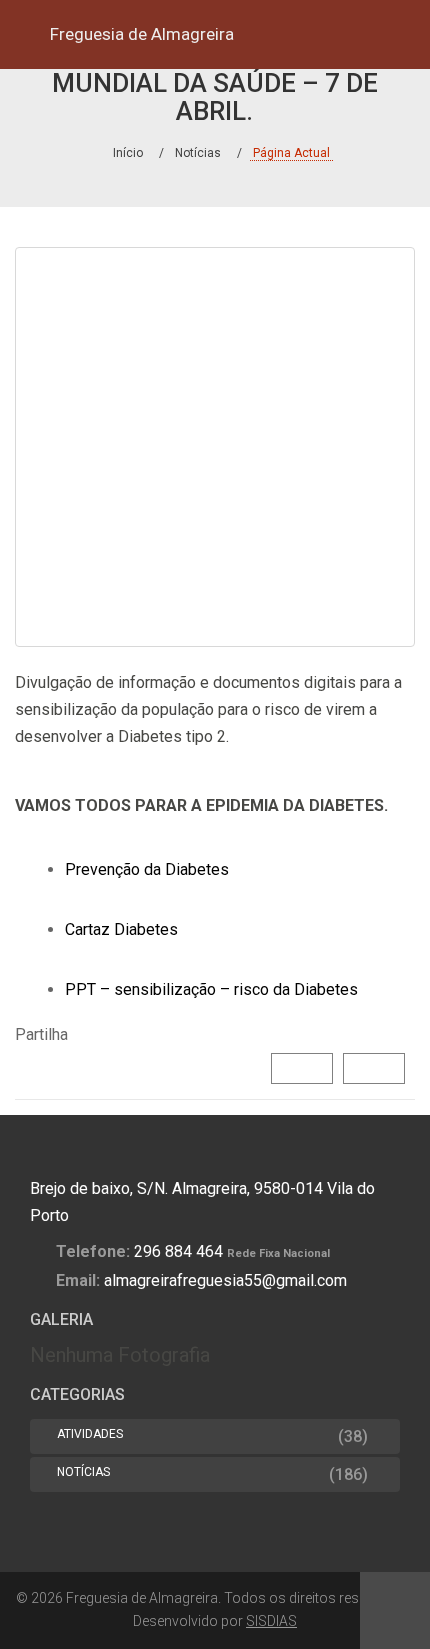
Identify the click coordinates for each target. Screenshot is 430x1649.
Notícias (198, 153)
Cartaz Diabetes (121, 929)
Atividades (90, 1434)
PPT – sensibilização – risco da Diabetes (211, 989)
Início (128, 153)
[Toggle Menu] (26, 34)
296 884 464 (178, 1251)
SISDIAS (271, 1621)
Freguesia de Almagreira (142, 34)
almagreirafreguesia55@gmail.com (225, 1280)
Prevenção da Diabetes (147, 869)
